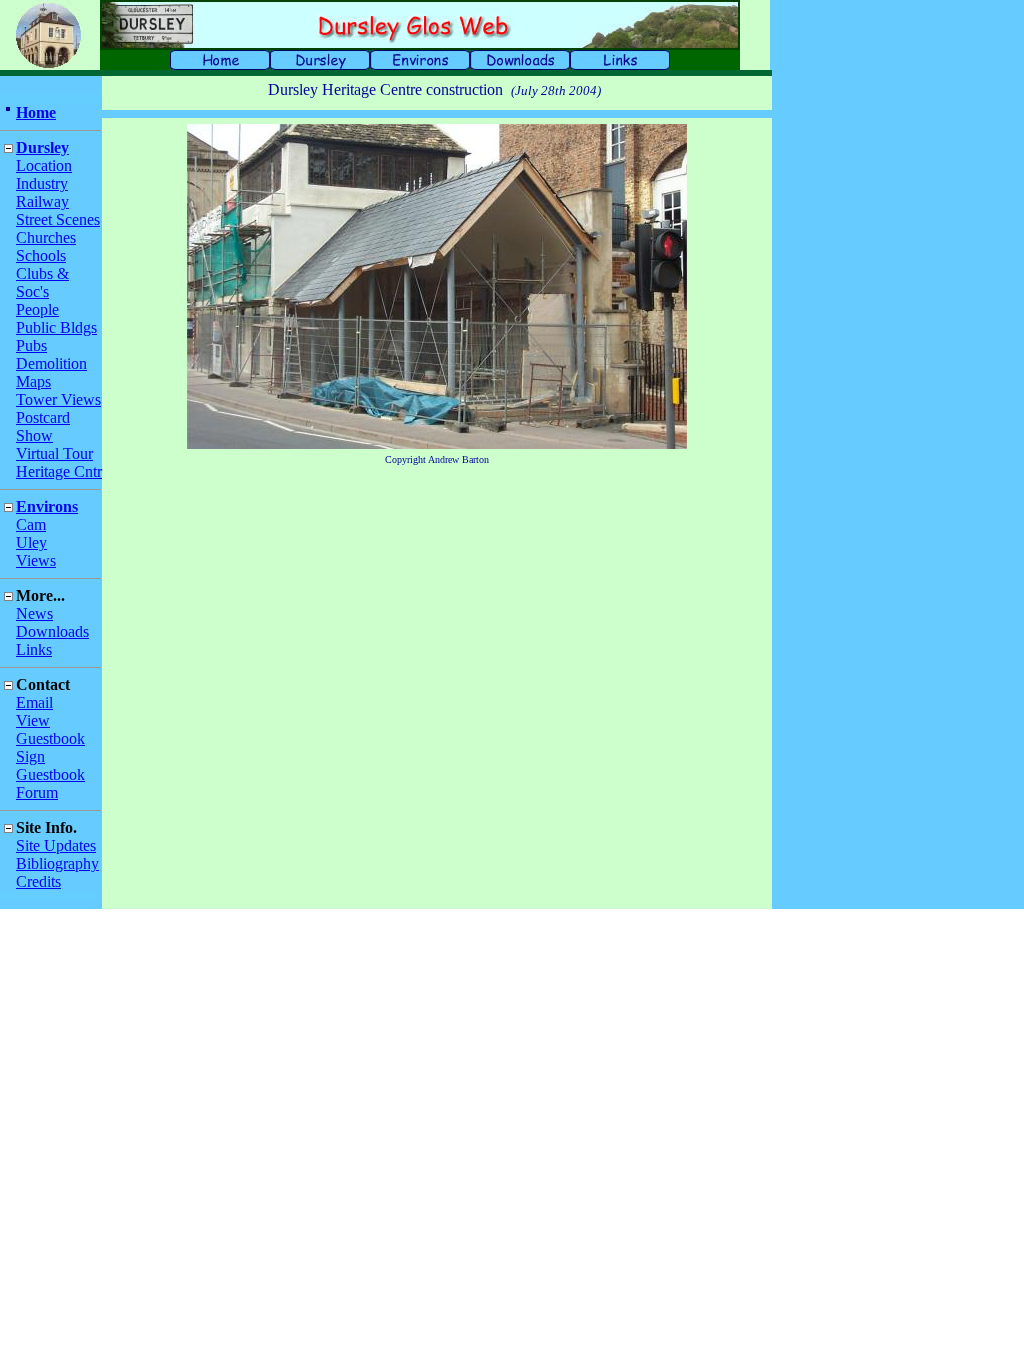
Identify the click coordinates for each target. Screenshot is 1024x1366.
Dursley (42, 147)
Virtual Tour (54, 453)
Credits (38, 881)
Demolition (51, 363)
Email (34, 702)
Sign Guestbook (50, 765)
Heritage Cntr (59, 471)
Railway (42, 201)
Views (36, 560)
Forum (37, 792)
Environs (47, 506)
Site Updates (56, 845)
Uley (31, 542)
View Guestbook (50, 729)
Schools (41, 255)
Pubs (31, 345)
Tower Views (58, 399)
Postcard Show (43, 426)
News (34, 613)
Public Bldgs (56, 327)
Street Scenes (58, 219)
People (37, 309)
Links (34, 649)
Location (44, 165)
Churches (46, 237)
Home (36, 112)
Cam (31, 524)
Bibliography (57, 863)
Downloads (52, 631)
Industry (42, 183)
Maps (33, 381)
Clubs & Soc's (42, 282)
